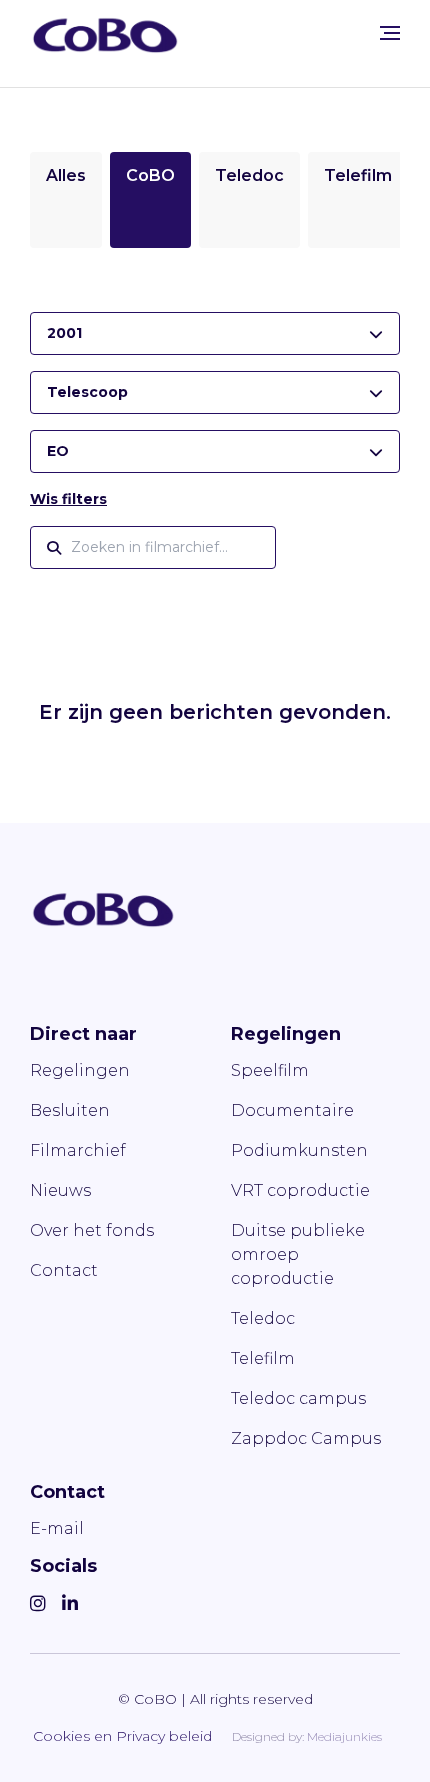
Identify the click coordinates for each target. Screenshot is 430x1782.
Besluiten (70, 1110)
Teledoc (249, 175)
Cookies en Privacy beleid (122, 1736)
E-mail (57, 1528)
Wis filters (68, 499)
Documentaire (292, 1110)
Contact (64, 1270)
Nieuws (60, 1190)
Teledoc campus (298, 1398)
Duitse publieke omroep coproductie (298, 1254)
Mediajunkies (344, 1736)
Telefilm (358, 175)
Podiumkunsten (299, 1150)
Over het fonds (92, 1230)
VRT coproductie (300, 1190)
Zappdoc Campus (306, 1438)
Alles (66, 175)
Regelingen (80, 1070)
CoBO (150, 175)
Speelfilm (270, 1070)
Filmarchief (78, 1150)
